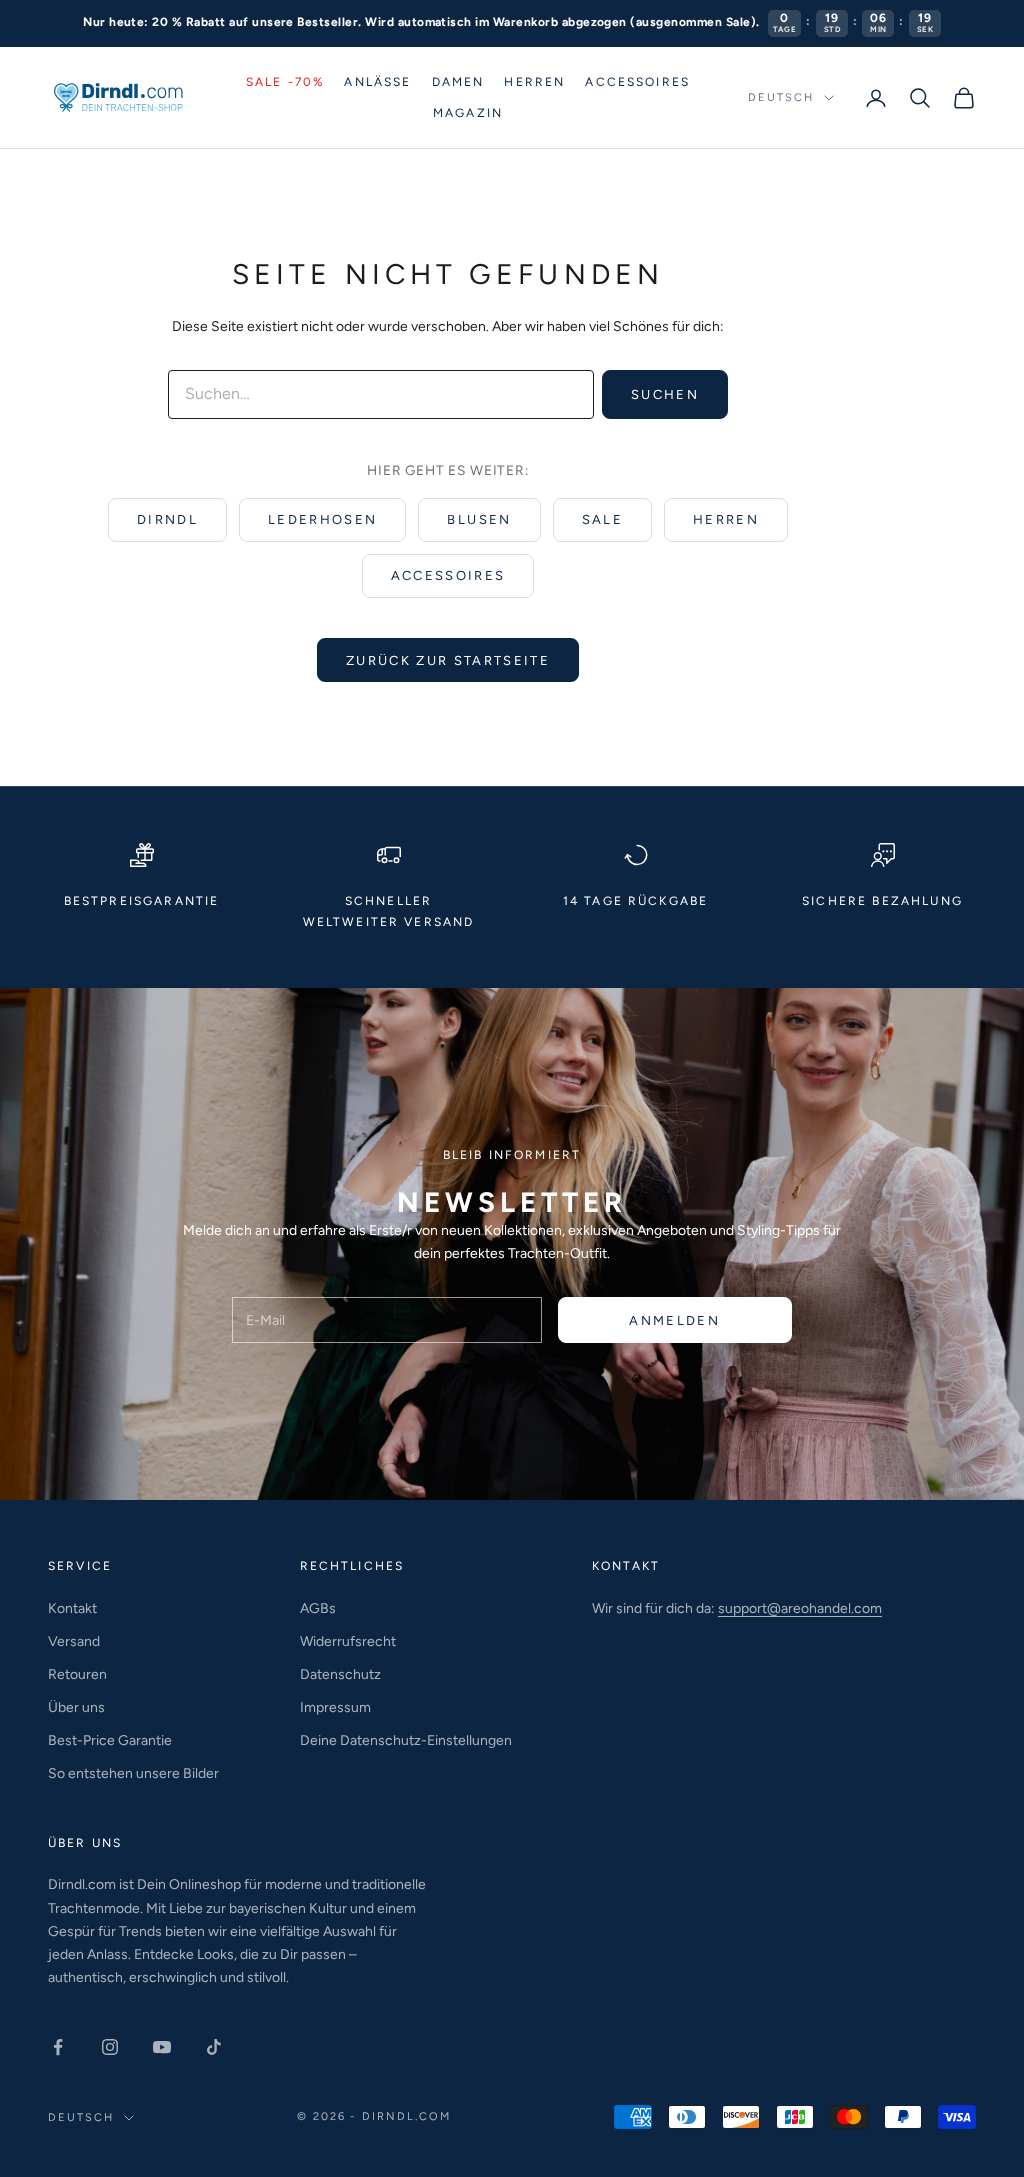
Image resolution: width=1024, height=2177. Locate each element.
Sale (602, 519)
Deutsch (781, 97)
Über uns (76, 1707)
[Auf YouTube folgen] (162, 2047)
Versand (74, 1641)
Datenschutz (340, 1674)
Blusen (479, 519)
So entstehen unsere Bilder (133, 1773)
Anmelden (674, 1320)
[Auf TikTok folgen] (214, 2047)
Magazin (468, 113)
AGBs (318, 1608)
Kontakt (72, 1608)
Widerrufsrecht (348, 1641)
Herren (534, 82)
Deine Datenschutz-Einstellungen (406, 1740)
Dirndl (167, 519)
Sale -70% (285, 82)
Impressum (335, 1707)
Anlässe (377, 82)
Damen (458, 82)
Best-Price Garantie (110, 1740)
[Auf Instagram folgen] (110, 2047)
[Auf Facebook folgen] (58, 2047)
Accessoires (637, 82)
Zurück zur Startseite (448, 660)
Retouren (77, 1674)
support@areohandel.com (800, 1608)
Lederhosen (322, 519)
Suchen (665, 394)
